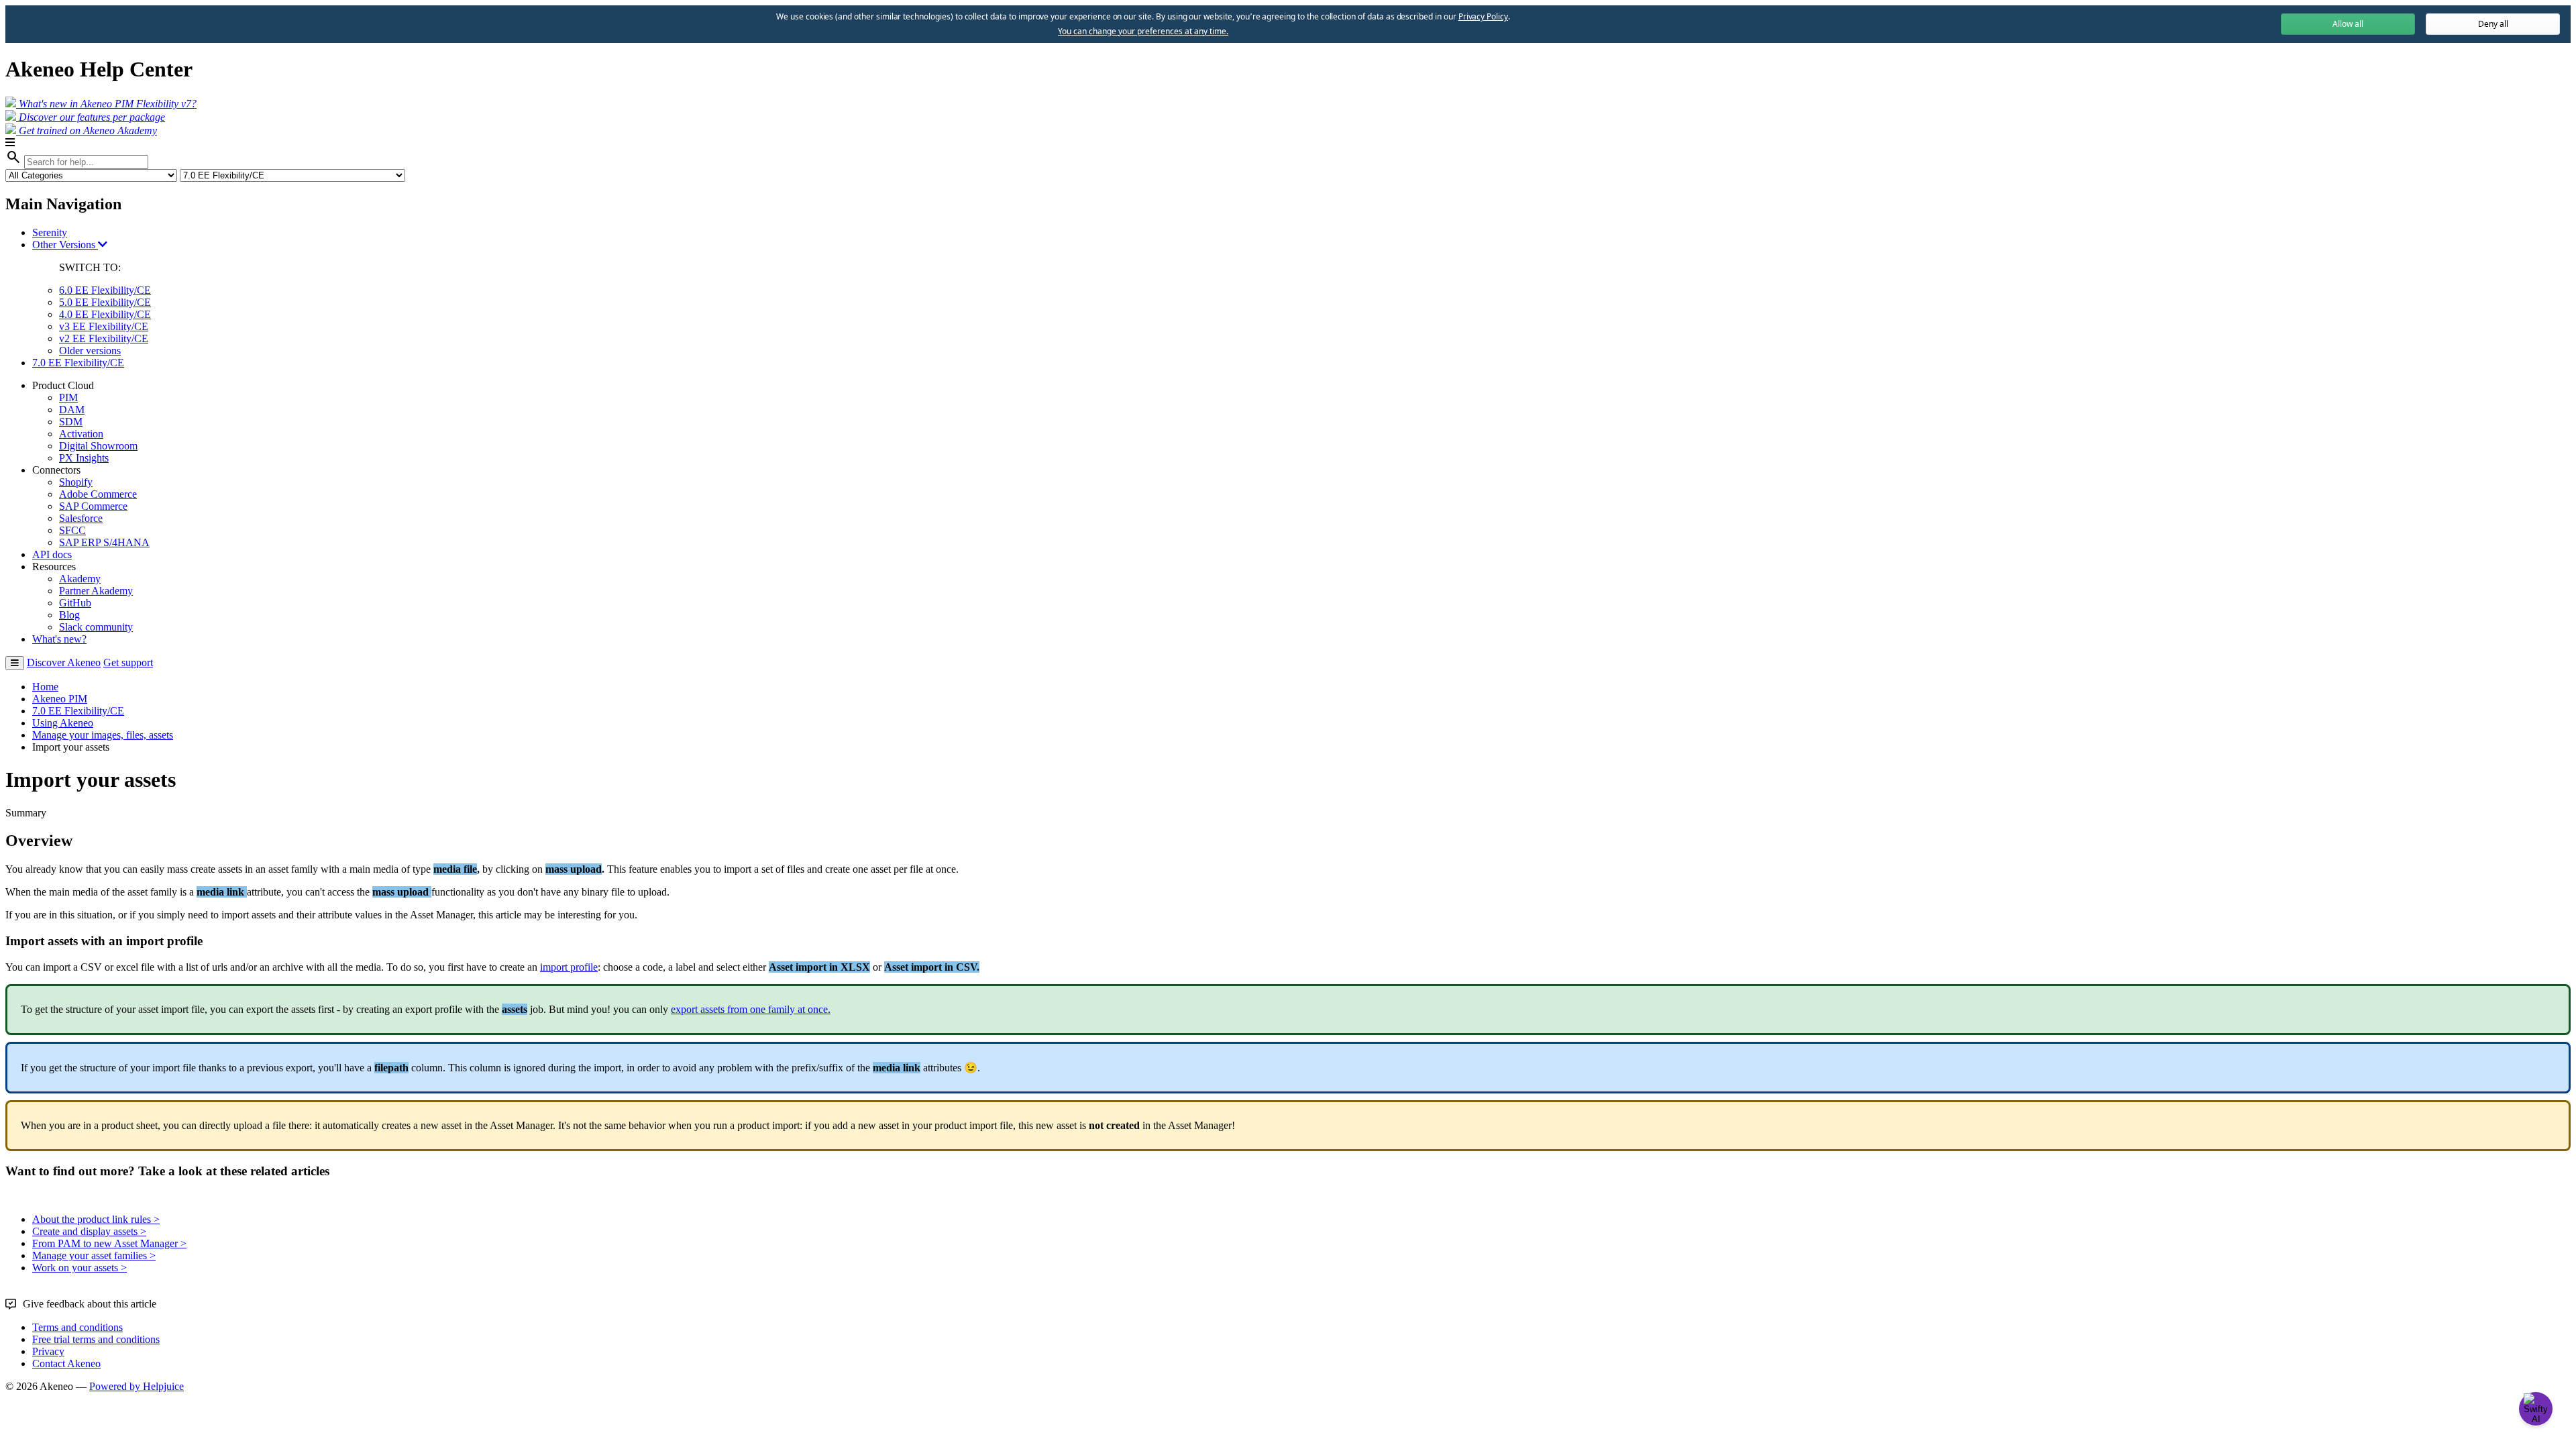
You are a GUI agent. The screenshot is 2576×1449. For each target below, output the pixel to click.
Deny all (2493, 24)
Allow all (2348, 24)
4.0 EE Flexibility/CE (105, 314)
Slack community (96, 627)
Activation (81, 434)
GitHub (75, 603)
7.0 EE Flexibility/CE (78, 363)
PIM (68, 397)
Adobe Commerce (98, 494)
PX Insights (84, 458)
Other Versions (65, 245)
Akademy (80, 579)
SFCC (72, 530)
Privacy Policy (1483, 16)
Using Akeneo (63, 723)
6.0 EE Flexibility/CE (105, 290)
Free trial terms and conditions (96, 1339)
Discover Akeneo (64, 662)
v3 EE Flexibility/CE (104, 326)
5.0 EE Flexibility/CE (105, 302)
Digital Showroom (98, 446)
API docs (52, 554)
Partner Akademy (96, 591)
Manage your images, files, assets (103, 735)
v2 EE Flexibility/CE (104, 338)
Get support (128, 662)
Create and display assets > (89, 1231)
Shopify (76, 482)
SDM (71, 422)
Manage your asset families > (94, 1255)
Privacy (48, 1351)
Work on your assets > (79, 1268)
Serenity (50, 232)
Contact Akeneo (66, 1363)
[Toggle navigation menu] (15, 663)
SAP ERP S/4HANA (104, 542)
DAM (72, 410)
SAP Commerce (93, 506)
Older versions (90, 351)
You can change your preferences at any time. (1143, 32)
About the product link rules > (96, 1219)
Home (45, 687)
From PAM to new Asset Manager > (109, 1243)
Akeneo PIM (60, 699)
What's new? (59, 639)
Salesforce (81, 518)
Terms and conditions (77, 1327)
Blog (69, 615)
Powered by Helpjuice (137, 1386)
